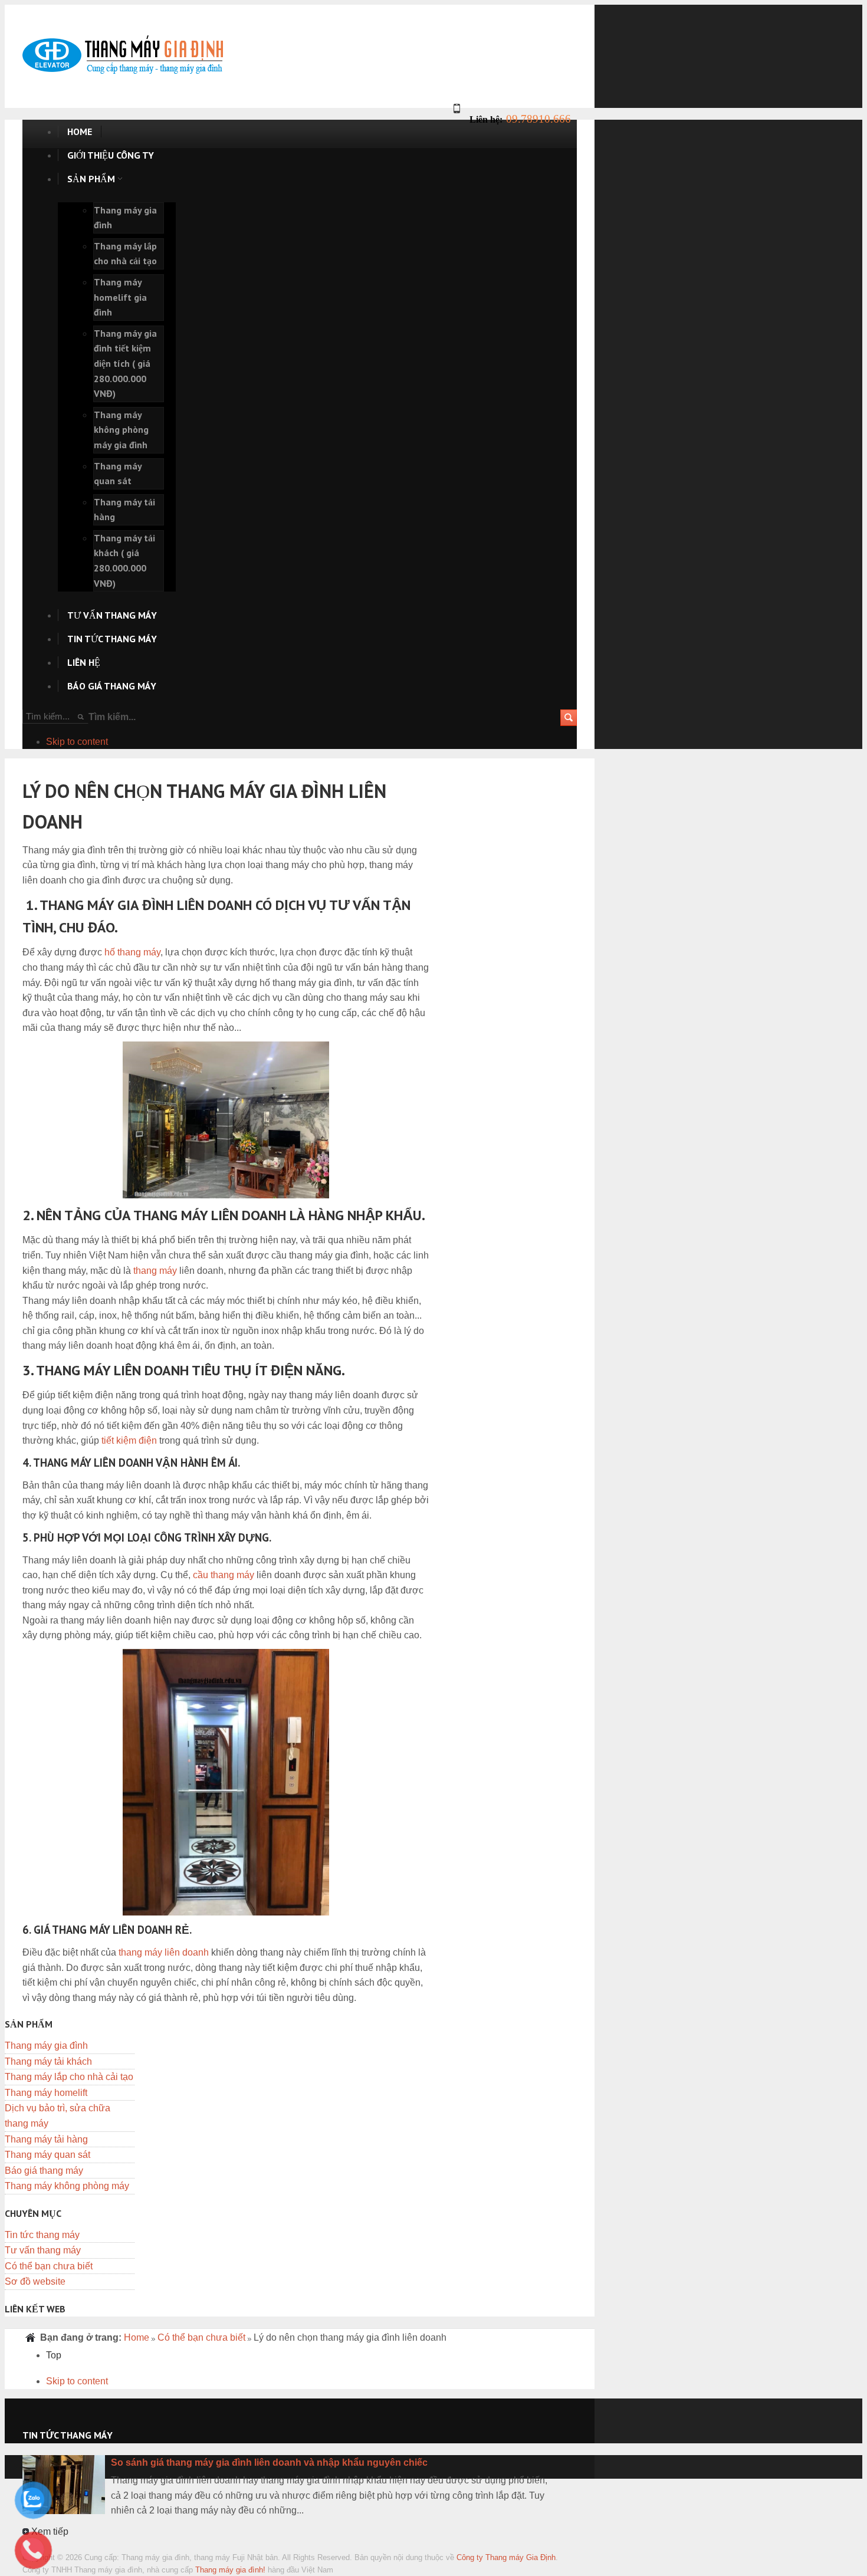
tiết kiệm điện (129, 1440)
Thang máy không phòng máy (67, 2186)
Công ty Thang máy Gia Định (506, 2557)
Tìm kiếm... (112, 717)
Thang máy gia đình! (230, 2570)
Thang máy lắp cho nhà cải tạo (69, 2077)
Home (137, 2337)
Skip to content (77, 742)
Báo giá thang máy (44, 2171)
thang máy (155, 1271)
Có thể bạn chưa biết (49, 2266)
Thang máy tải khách (48, 2061)
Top (54, 2355)
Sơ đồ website (35, 2281)
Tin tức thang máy (42, 2235)
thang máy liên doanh (164, 1952)
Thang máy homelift (46, 2093)
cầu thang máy (224, 1575)
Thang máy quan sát (47, 2155)
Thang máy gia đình (46, 2046)
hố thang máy (132, 952)
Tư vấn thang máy (43, 2250)
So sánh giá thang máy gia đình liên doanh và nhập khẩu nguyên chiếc (269, 2462)
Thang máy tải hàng (46, 2139)
